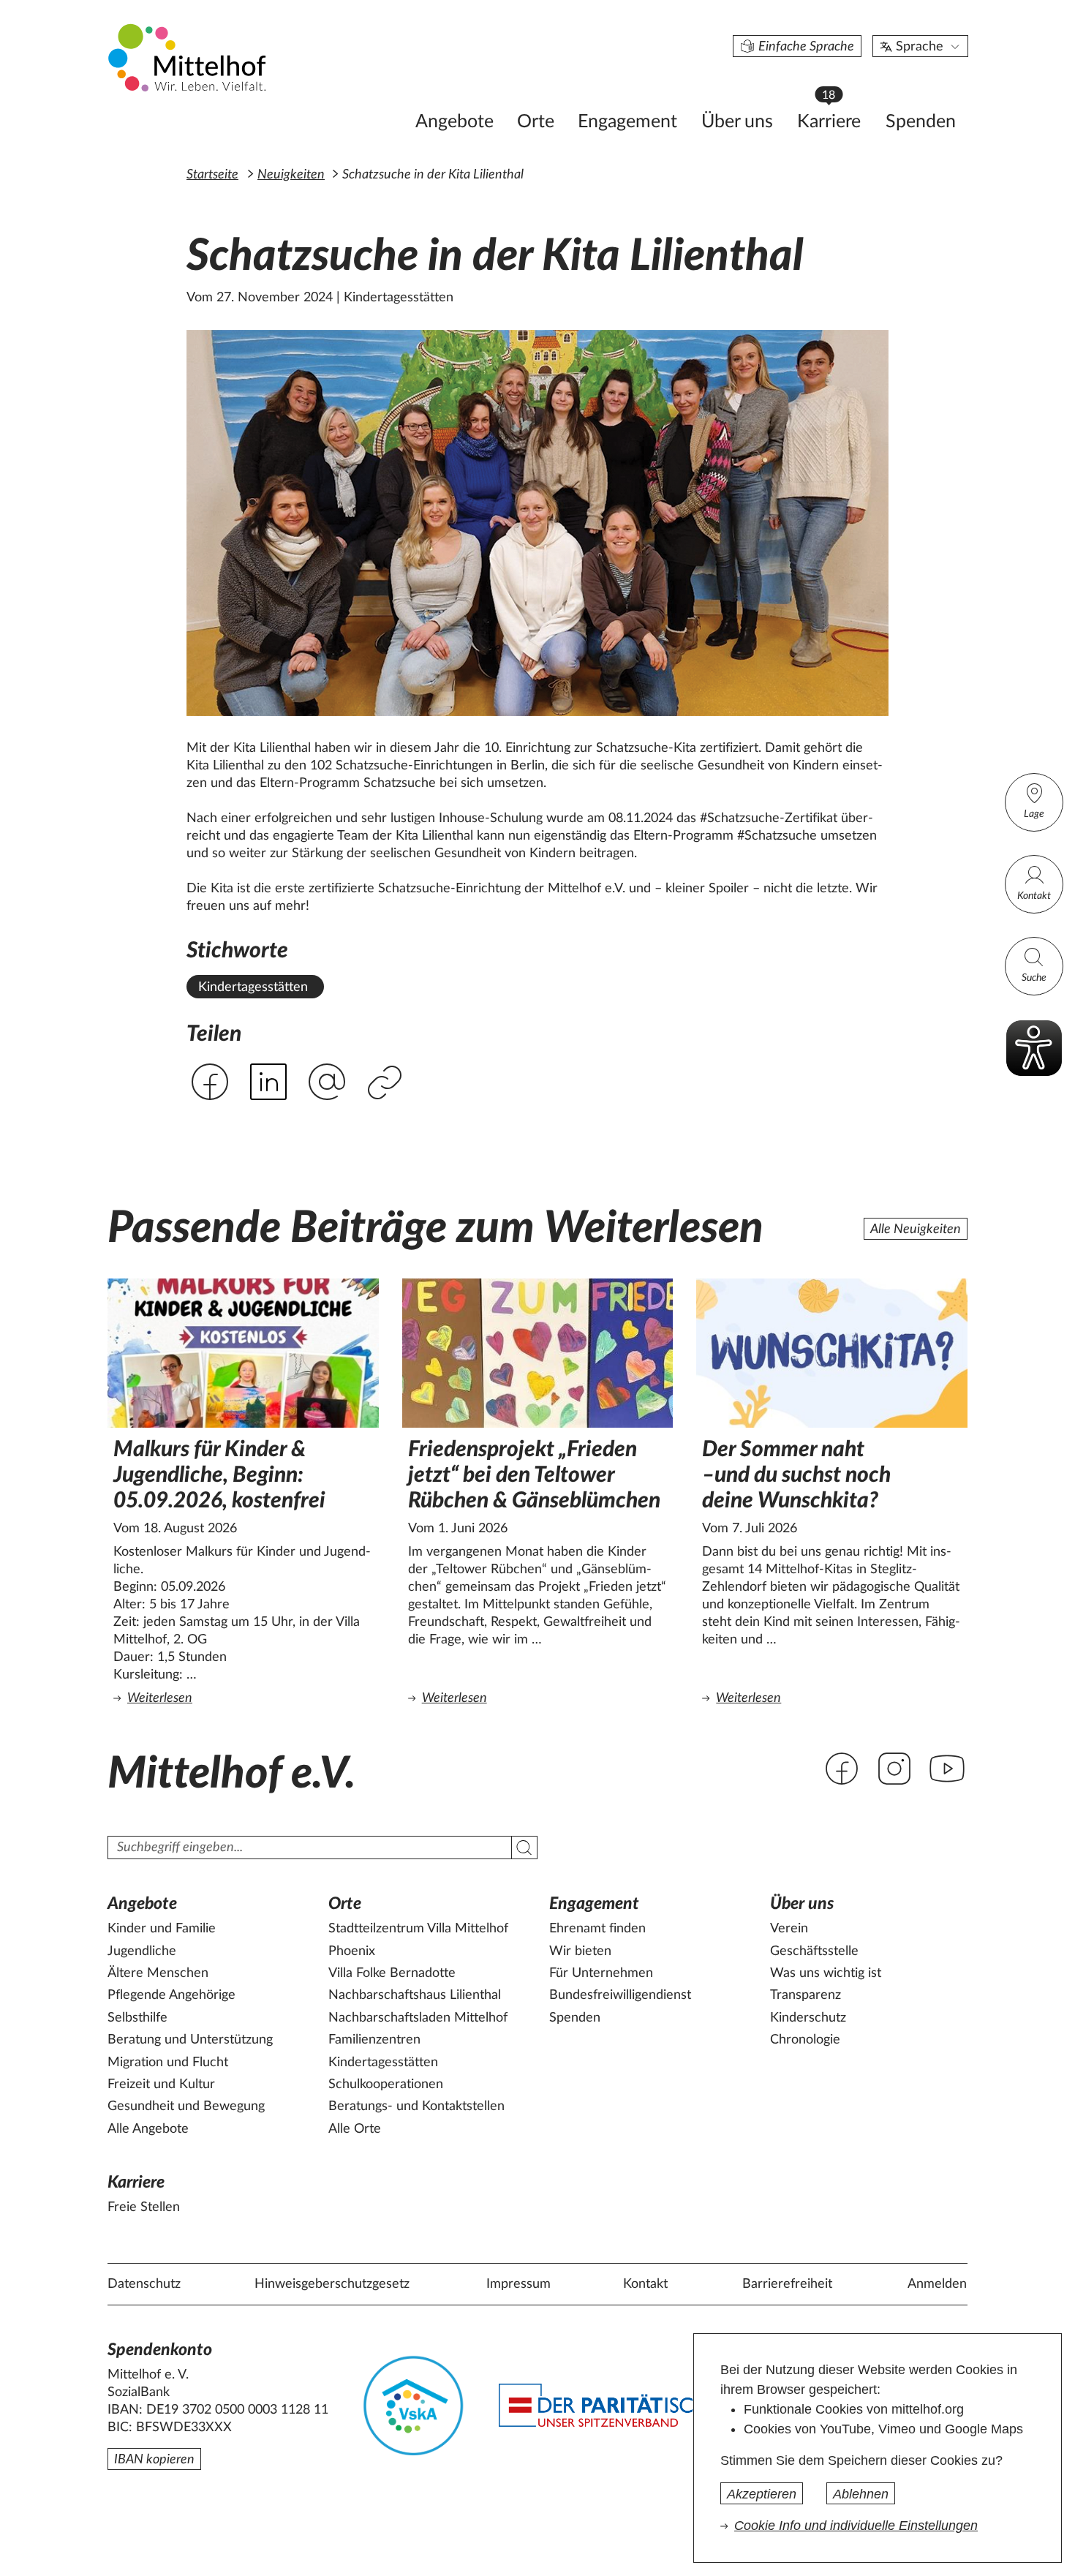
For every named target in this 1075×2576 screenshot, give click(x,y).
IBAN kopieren (154, 2460)
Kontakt (1034, 896)
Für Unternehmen (601, 1973)
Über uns (737, 122)
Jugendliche (142, 1951)
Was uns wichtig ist (826, 1973)
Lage (1034, 814)
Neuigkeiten (291, 175)
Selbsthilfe (137, 2018)
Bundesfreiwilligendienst (620, 1995)
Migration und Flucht (168, 2063)
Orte (536, 122)
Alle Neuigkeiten (916, 1229)
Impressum (518, 2284)
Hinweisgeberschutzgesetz (332, 2284)
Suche (1034, 978)
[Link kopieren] (386, 1084)
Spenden (921, 122)
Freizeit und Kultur (161, 2084)
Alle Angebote (148, 2129)
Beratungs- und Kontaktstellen (416, 2106)
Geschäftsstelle (814, 1951)
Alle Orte (355, 2129)
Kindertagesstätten (253, 987)
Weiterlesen (246, 1698)
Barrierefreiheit (787, 2284)
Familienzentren (374, 2040)
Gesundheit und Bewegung (186, 2106)
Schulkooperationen (386, 2084)
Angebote (454, 122)
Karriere (836, 117)
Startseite (212, 175)
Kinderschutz (808, 2018)
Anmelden (937, 2284)
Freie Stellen (144, 2207)
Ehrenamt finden (597, 1929)
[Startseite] (189, 57)
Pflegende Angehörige (171, 1995)
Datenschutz (144, 2284)
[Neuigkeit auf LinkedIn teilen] (268, 1082)
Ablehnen (861, 2494)
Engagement (627, 122)
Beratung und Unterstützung (190, 2040)
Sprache (920, 47)
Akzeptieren (762, 2494)
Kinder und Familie (162, 1929)
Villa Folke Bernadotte (392, 1973)
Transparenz (806, 1995)
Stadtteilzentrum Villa (418, 1929)
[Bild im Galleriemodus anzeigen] (537, 523)
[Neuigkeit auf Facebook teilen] (210, 1082)
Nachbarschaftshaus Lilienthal (415, 1995)
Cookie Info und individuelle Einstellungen (856, 2526)
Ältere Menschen (158, 1973)
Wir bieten (580, 1951)
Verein (789, 1929)
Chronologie (805, 2040)
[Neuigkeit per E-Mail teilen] (327, 1083)
